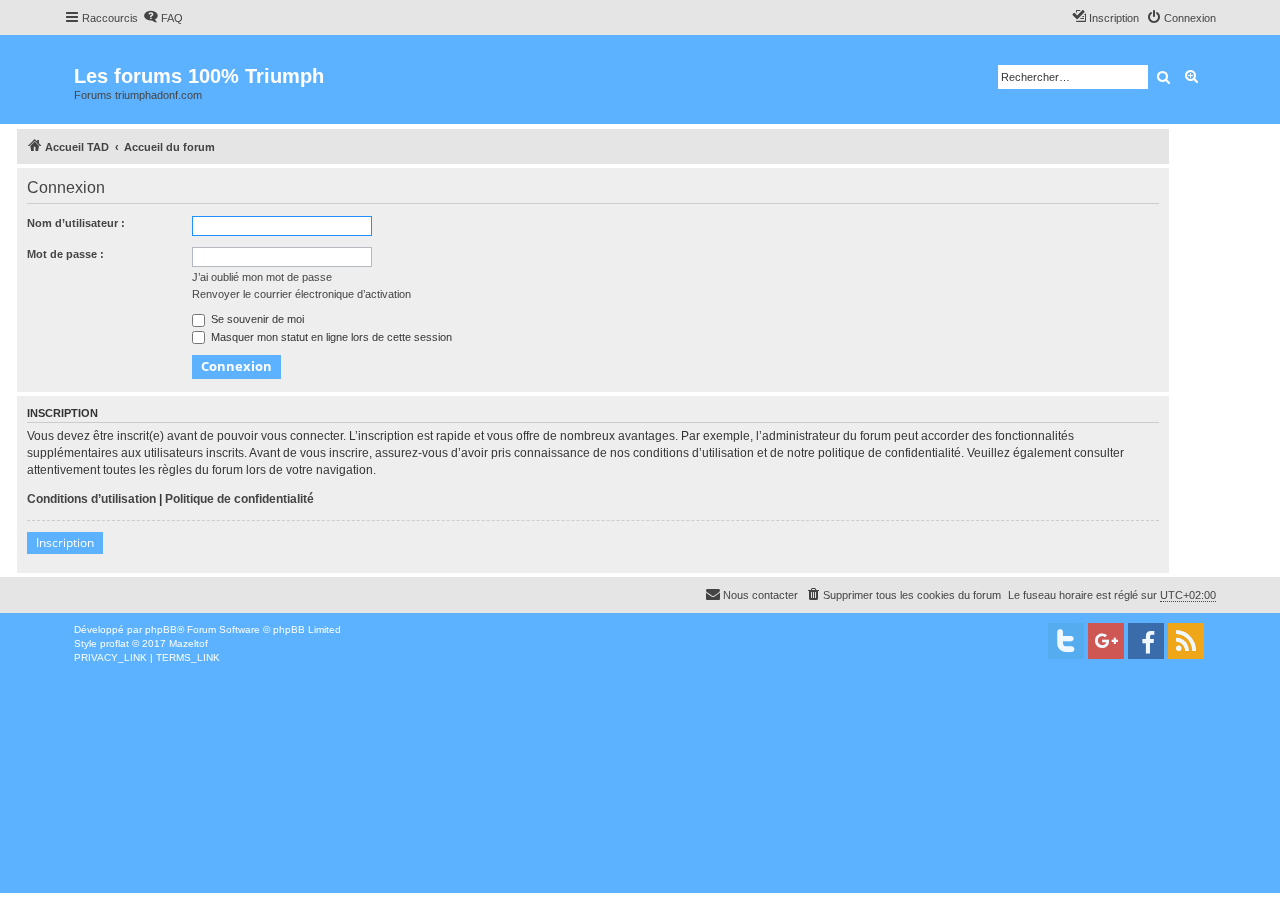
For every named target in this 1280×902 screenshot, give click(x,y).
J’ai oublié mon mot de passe (262, 277)
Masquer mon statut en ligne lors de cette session (330, 337)
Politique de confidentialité (239, 499)
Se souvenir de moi (256, 319)
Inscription (65, 542)
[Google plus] (1106, 641)
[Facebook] (1146, 641)
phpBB (161, 629)
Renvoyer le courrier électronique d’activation (301, 294)
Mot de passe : (65, 254)
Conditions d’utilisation (91, 499)
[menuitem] (163, 18)
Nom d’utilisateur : (76, 223)
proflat (114, 643)
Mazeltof (188, 643)
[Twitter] (1066, 641)
